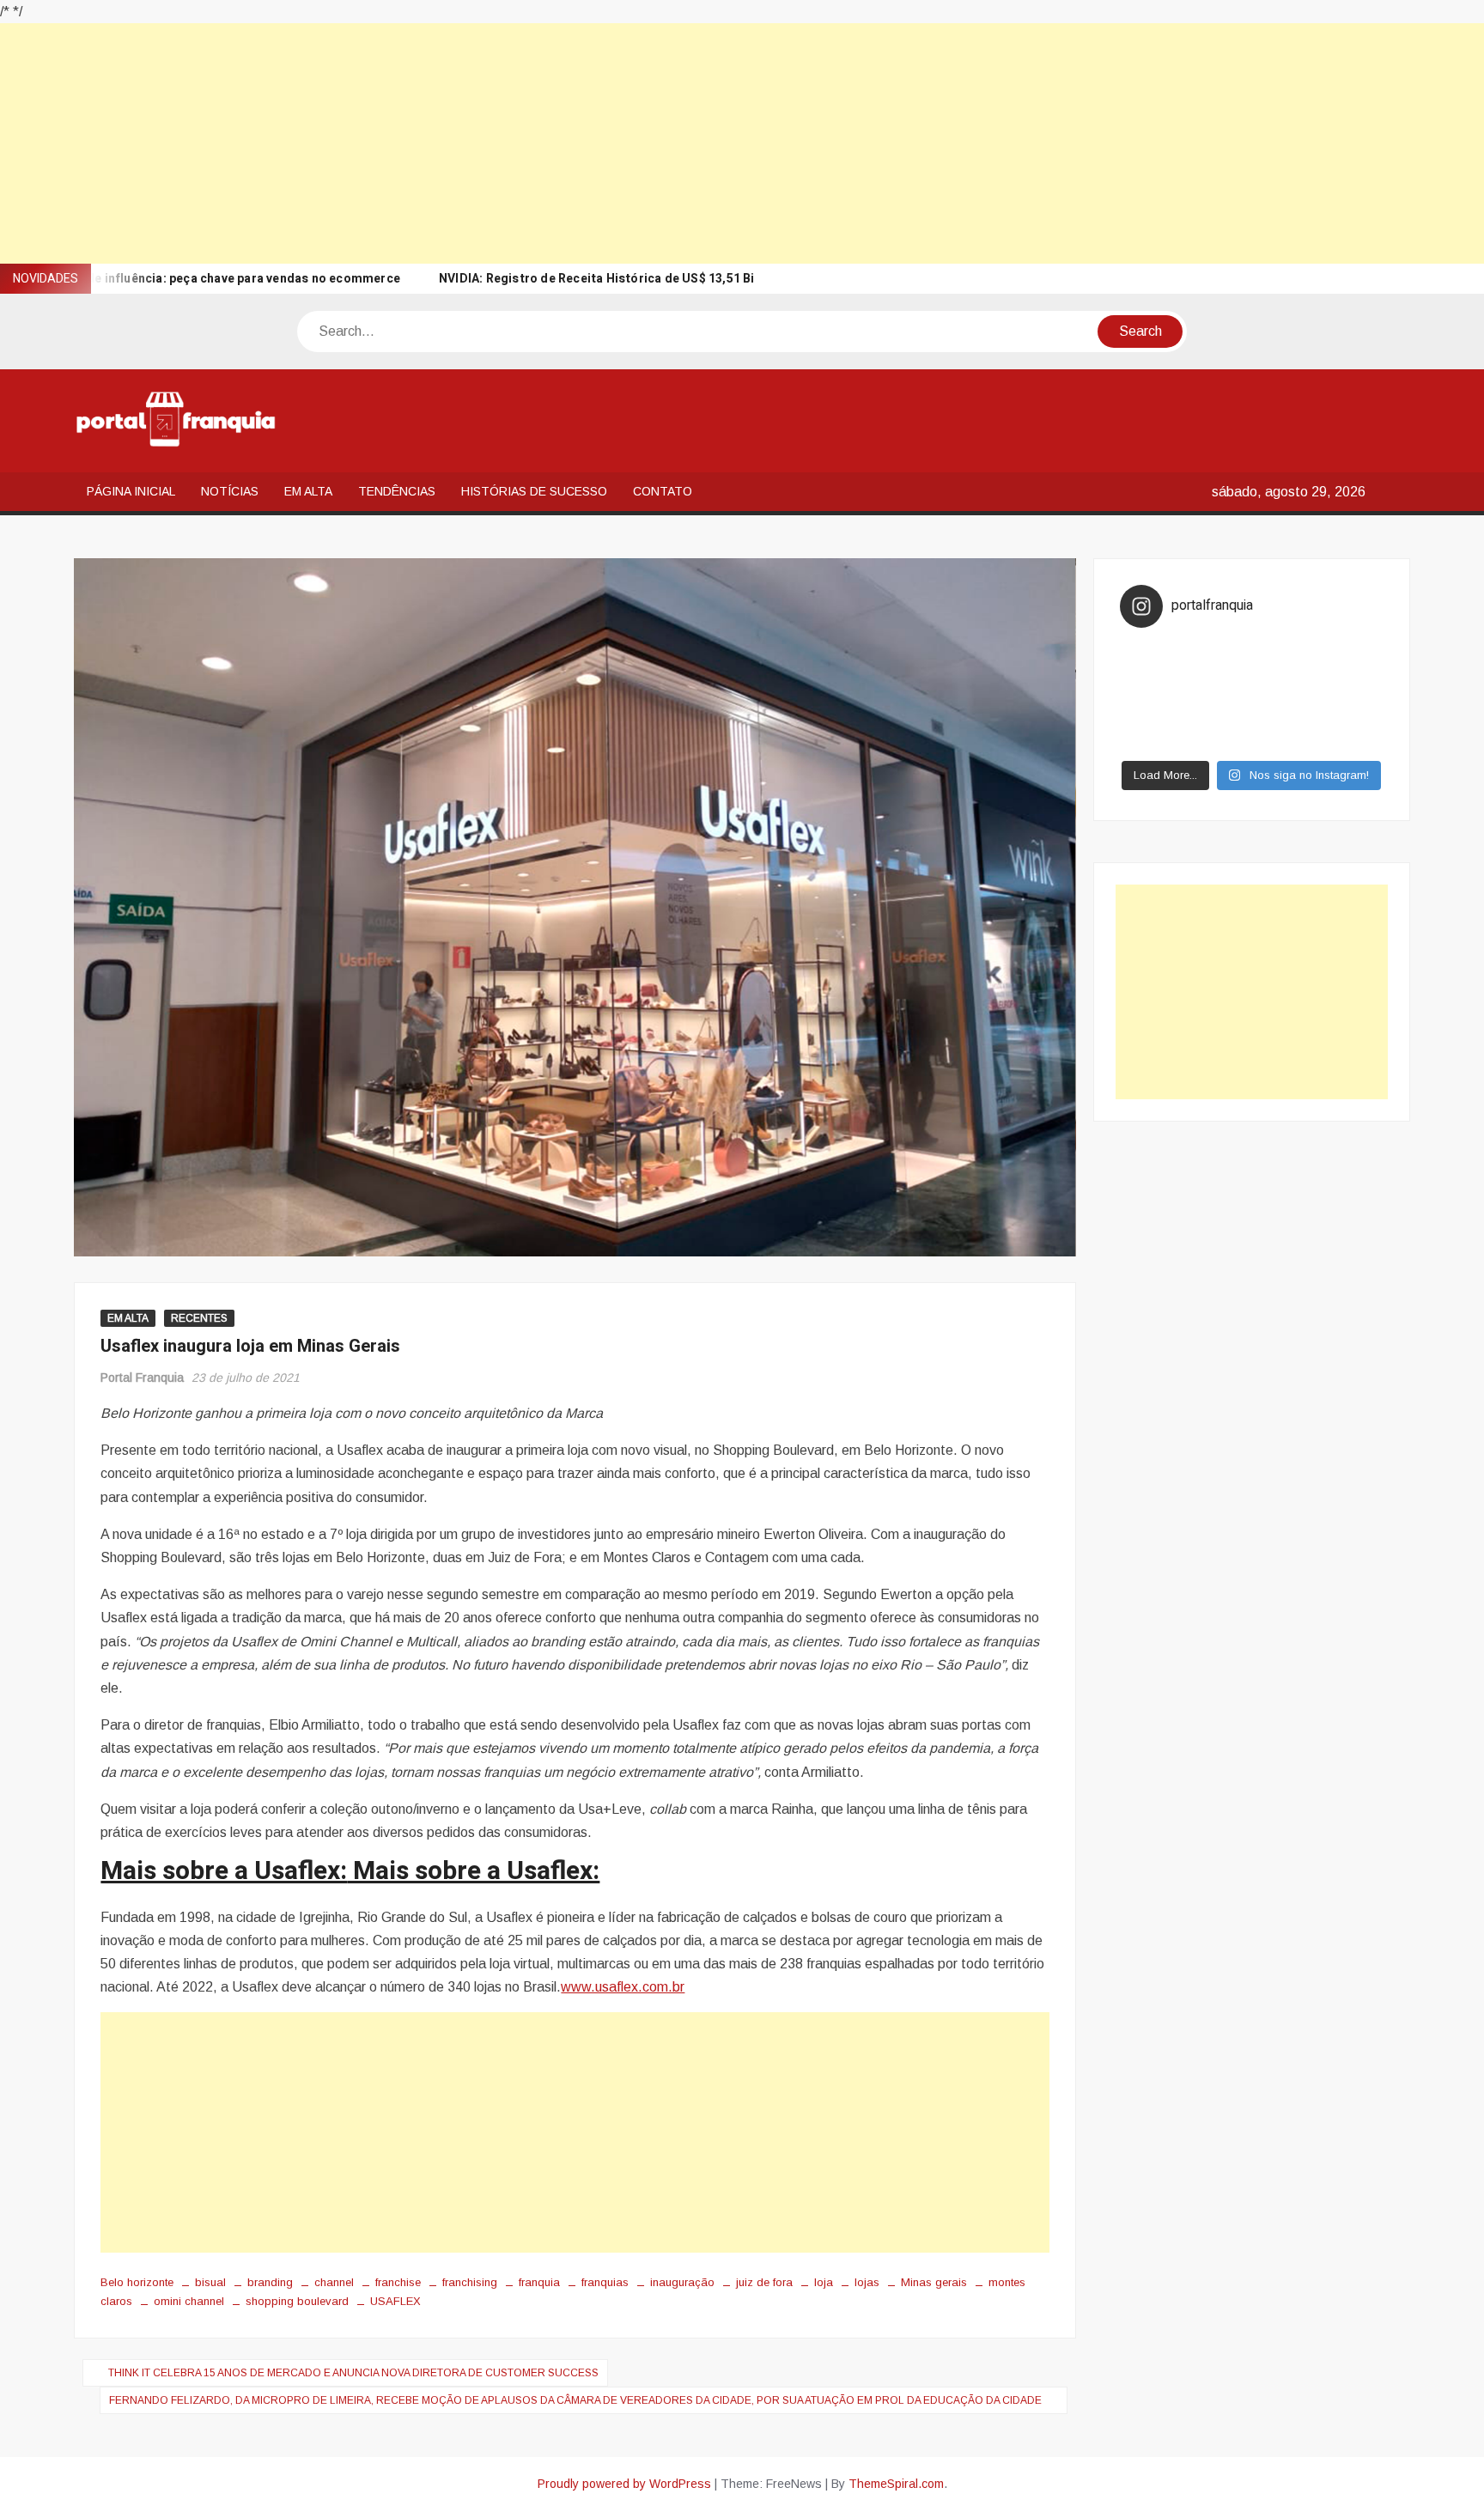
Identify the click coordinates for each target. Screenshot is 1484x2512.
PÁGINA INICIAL (131, 491)
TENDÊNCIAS (397, 491)
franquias (605, 2282)
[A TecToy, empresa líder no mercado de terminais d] (1219, 696)
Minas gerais (934, 2282)
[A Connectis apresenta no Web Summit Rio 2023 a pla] (1284, 674)
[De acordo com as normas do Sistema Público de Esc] (1350, 696)
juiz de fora (764, 2282)
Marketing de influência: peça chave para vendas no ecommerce (211, 279)
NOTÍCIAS (230, 491)
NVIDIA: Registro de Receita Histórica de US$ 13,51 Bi (597, 279)
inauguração (682, 2282)
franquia (539, 2282)
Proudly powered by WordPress (624, 2484)
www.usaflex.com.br (623, 1987)
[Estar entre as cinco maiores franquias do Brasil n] (1219, 719)
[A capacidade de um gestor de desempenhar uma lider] (1219, 652)
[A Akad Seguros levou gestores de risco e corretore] (1284, 696)
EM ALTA (308, 491)
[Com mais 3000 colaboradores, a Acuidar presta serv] (1284, 719)
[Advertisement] (515, 143)
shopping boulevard (297, 2301)
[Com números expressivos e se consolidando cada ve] (1153, 696)
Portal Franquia (142, 1378)
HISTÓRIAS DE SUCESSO (534, 491)
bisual (210, 2282)
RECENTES (199, 1318)
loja (824, 2282)
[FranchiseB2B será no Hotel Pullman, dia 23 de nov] (1350, 741)
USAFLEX (395, 2301)
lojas (867, 2282)
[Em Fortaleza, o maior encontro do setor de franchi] (1153, 741)
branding (270, 2282)
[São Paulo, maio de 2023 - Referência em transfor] (1153, 652)
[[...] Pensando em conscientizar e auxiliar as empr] (1153, 719)
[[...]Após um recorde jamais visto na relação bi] (1219, 674)
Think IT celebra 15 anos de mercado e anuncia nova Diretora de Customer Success (353, 2373)
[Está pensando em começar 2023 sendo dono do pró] (1219, 741)
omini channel (189, 2301)
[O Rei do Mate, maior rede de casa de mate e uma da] (1284, 652)
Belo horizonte (137, 2282)
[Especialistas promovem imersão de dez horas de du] (1284, 741)
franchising (470, 2282)
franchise (398, 2282)
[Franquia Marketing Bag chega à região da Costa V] (1350, 719)
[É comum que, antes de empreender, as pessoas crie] (1350, 674)
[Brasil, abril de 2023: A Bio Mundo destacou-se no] (1350, 652)
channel (334, 2282)
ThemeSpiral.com (896, 2484)
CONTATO (663, 491)
